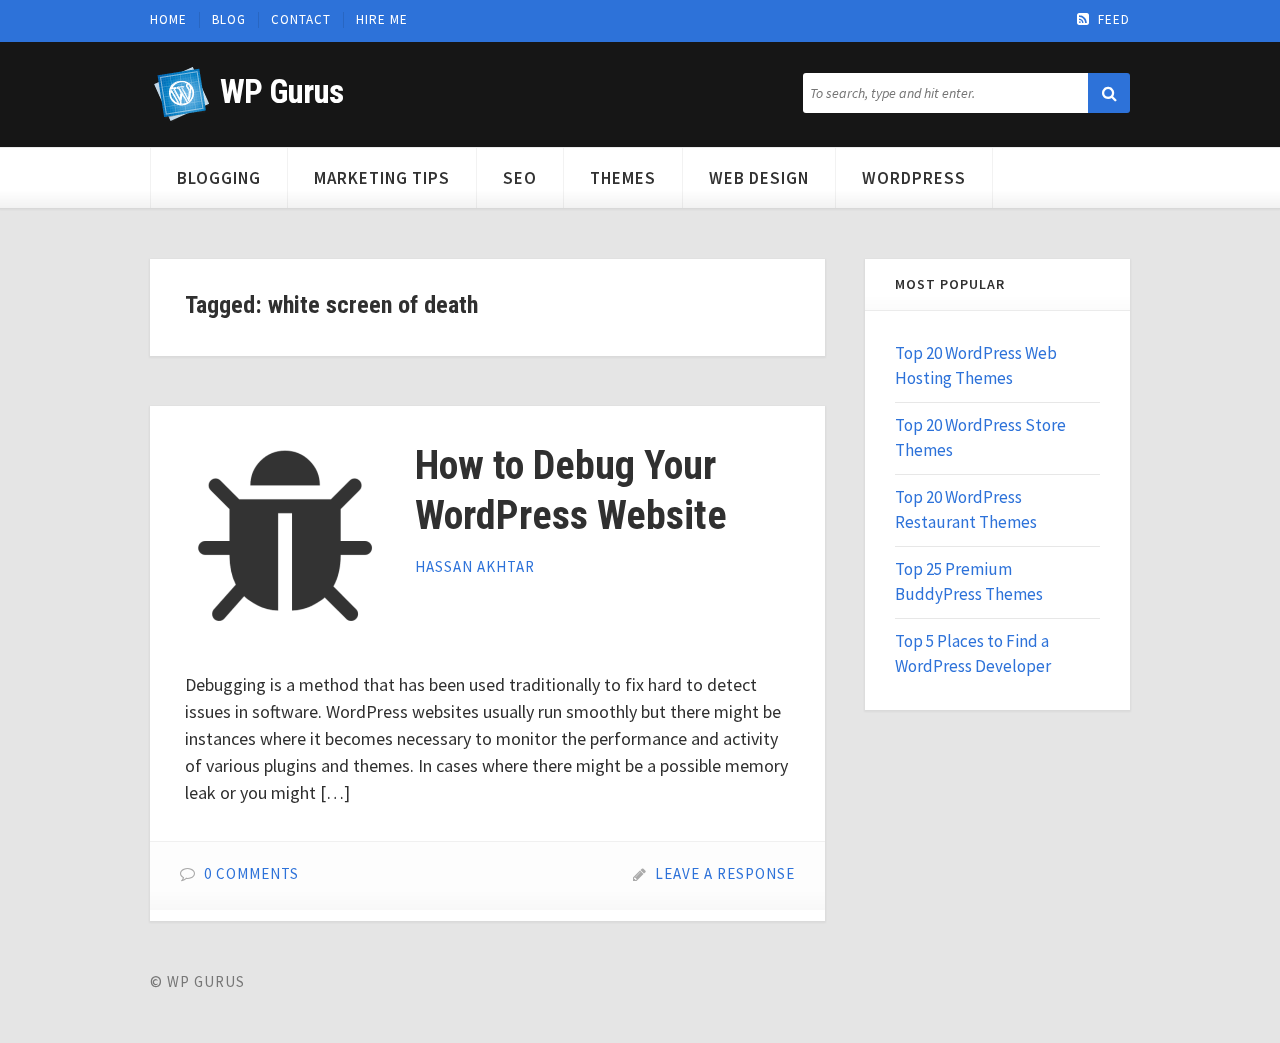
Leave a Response (725, 873)
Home (168, 20)
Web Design (759, 178)
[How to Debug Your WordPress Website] (285, 541)
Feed (1114, 20)
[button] (1109, 93)
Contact (301, 20)
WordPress (914, 178)
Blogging (219, 178)
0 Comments (251, 873)
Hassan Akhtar (475, 566)
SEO (520, 178)
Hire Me (382, 20)
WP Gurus (281, 91)
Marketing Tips (382, 178)
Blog (229, 20)
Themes (623, 178)
